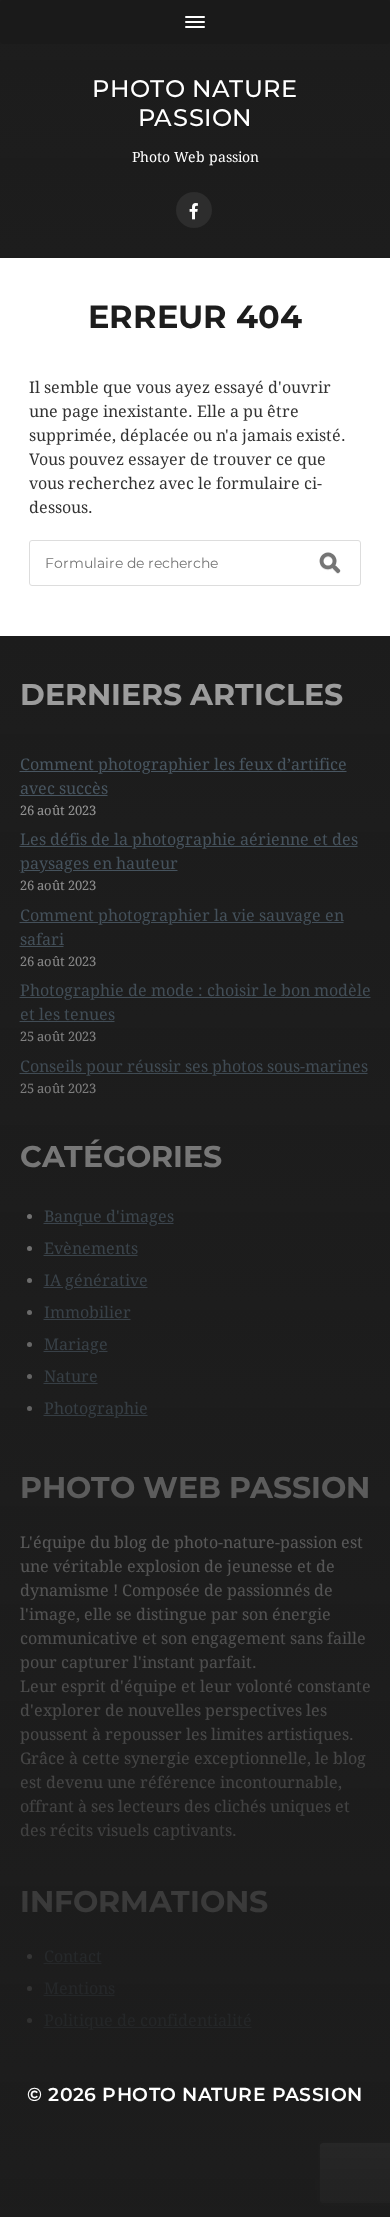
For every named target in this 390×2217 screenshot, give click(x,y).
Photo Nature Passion (194, 103)
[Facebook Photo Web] (194, 210)
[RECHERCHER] (330, 563)
